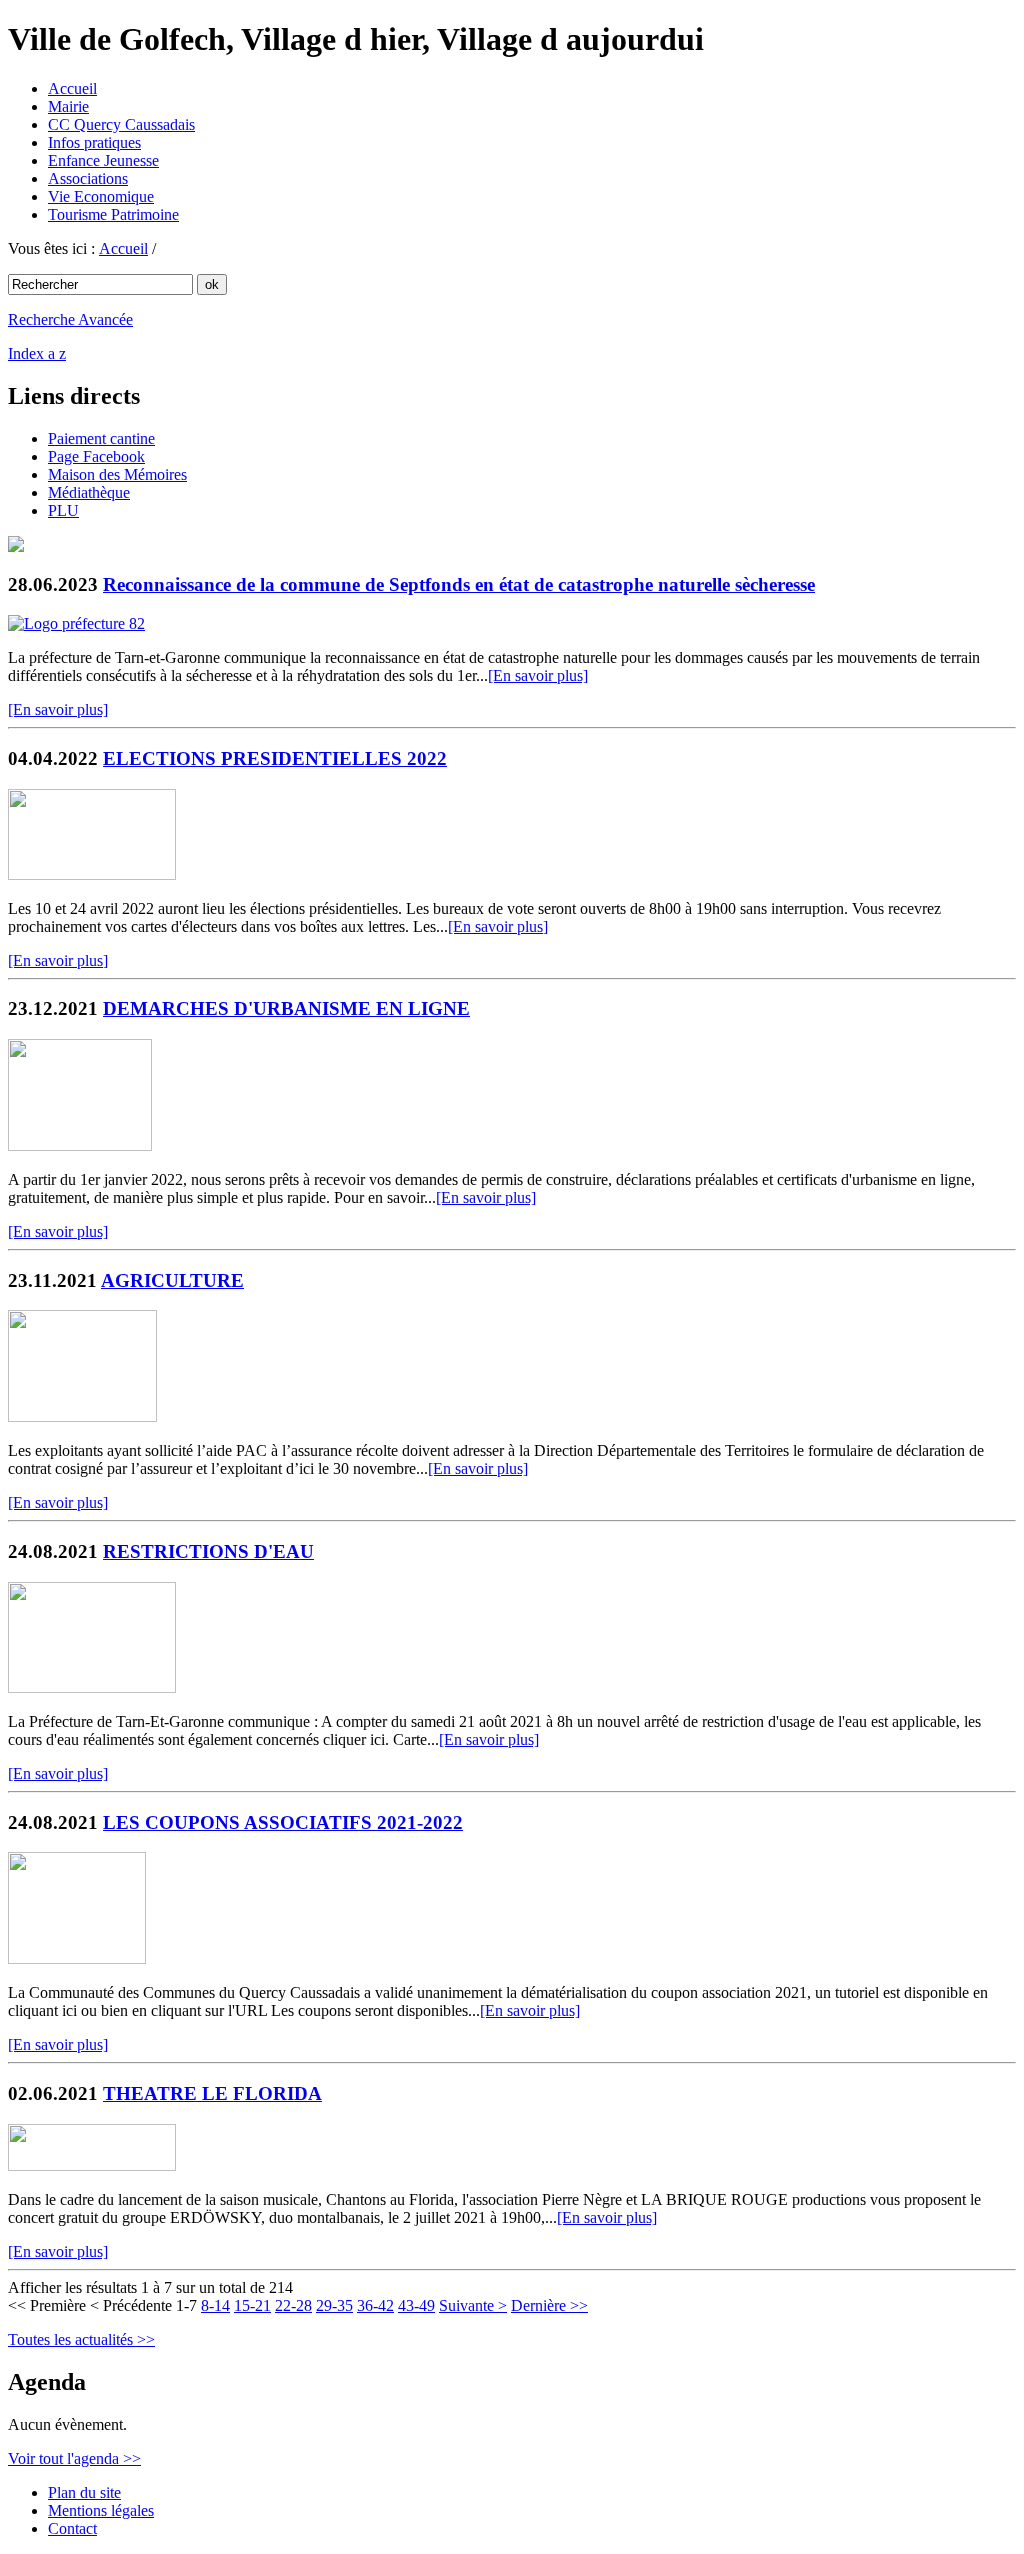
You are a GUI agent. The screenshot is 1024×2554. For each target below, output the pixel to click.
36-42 (375, 2305)
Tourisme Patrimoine (113, 214)
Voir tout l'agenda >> (74, 2458)
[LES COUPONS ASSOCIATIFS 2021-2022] (77, 1958)
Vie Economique (101, 196)
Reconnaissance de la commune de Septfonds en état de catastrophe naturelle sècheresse (459, 584)
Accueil (72, 88)
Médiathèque (89, 492)
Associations (88, 178)
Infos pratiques (94, 142)
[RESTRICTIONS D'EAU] (92, 1687)
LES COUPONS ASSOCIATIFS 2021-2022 (283, 1822)
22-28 (293, 2305)
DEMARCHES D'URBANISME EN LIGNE (286, 1008)
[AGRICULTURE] (82, 1416)
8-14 (215, 2305)
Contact (72, 2528)
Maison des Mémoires (117, 474)
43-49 (416, 2305)
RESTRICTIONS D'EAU (208, 1551)
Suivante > (473, 2305)
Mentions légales (101, 2510)
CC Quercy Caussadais (121, 124)
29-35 (334, 2305)
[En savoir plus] (538, 675)
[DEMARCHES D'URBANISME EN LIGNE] (80, 1145)
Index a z (37, 353)
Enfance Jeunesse (103, 160)
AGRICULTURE (172, 1280)
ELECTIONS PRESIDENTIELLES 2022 (275, 758)
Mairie (68, 106)
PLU (63, 510)
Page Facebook (96, 456)
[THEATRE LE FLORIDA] (92, 2165)
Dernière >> (549, 2305)
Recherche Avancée (70, 319)
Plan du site (84, 2492)
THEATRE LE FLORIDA (212, 2093)
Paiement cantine (101, 438)
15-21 (252, 2305)
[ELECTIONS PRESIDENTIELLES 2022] (92, 874)
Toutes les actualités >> (81, 2339)
